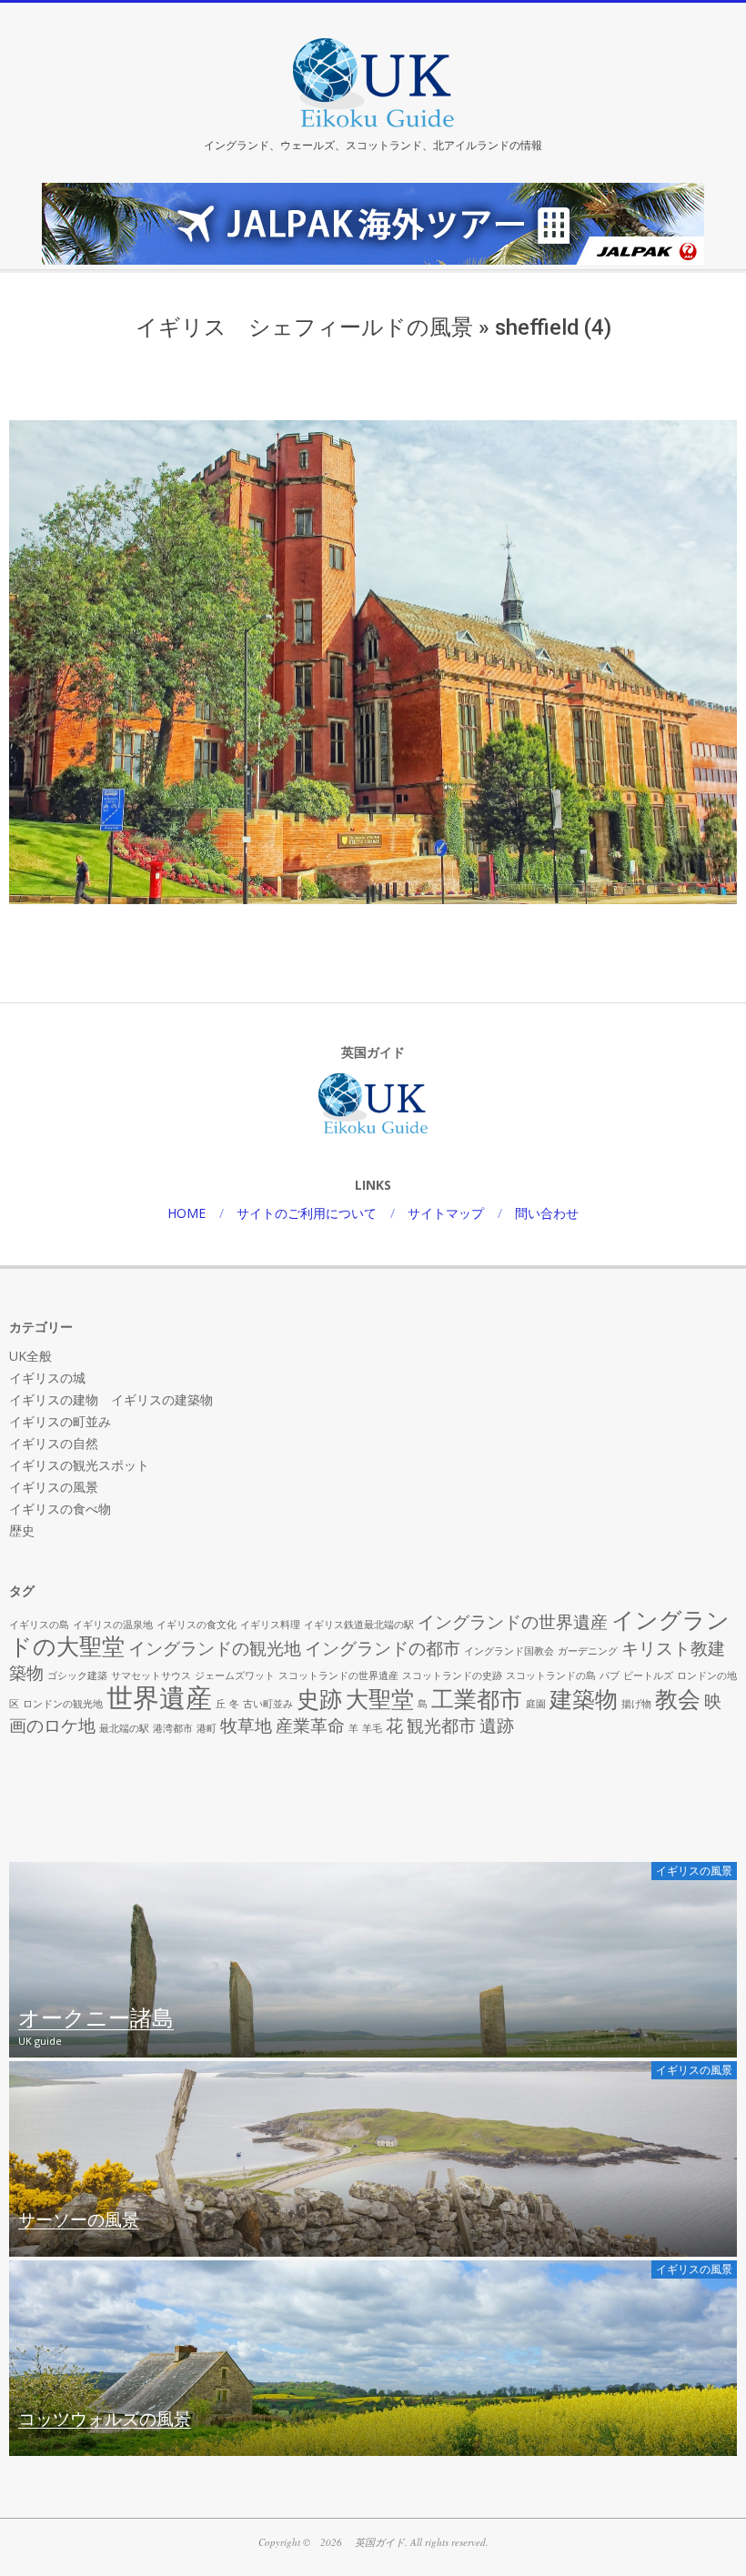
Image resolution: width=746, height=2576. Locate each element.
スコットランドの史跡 (452, 1675)
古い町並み (268, 1704)
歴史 (22, 1530)
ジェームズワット (235, 1675)
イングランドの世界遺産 (513, 1622)
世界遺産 (159, 1697)
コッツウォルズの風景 (105, 2420)
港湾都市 (173, 1728)
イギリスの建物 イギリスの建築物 (111, 1399)
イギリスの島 (39, 1625)
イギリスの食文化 (197, 1625)
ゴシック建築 (77, 1675)
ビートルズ (648, 1675)
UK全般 (30, 1356)
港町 (207, 1728)
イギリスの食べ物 (60, 1509)
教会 (678, 1699)
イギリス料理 (270, 1625)
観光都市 (441, 1726)
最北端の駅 (124, 1728)
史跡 (319, 1699)
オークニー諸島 (96, 2019)
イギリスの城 (47, 1378)
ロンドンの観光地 (63, 1704)
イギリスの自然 (54, 1443)
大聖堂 (380, 1699)
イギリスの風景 (54, 1487)
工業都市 (477, 1699)
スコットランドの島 (551, 1675)
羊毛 (372, 1728)
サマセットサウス (151, 1675)
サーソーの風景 (79, 2220)
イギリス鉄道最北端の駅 (359, 1625)
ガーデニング (588, 1651)
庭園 (536, 1704)
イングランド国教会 (509, 1651)
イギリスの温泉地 (113, 1625)
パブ (610, 1675)
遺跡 (497, 1726)
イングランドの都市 (383, 1648)
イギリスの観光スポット (79, 1465)
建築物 (584, 1699)
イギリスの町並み (60, 1421)
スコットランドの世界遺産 (338, 1675)
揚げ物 (636, 1704)
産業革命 (310, 1726)
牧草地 (246, 1726)
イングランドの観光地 (215, 1648)
